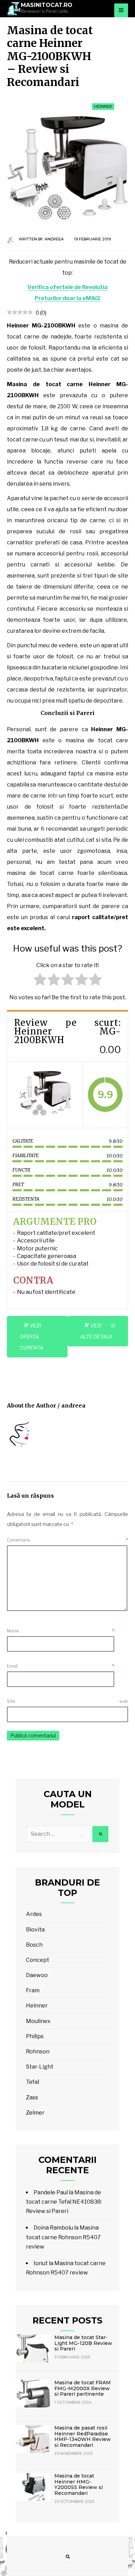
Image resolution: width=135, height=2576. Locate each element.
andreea (54, 239)
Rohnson (38, 2052)
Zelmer (35, 2113)
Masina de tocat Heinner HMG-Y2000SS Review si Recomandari (79, 2484)
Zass (32, 2097)
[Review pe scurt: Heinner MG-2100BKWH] (45, 1095)
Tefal (33, 2082)
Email (61, 1666)
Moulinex (38, 2021)
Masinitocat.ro (47, 5)
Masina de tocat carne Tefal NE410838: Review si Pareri (64, 2202)
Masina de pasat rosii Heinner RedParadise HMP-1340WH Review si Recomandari (83, 2436)
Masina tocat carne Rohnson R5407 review (63, 2237)
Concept (38, 1960)
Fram (33, 1990)
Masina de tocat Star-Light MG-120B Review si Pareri (83, 2343)
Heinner (103, 106)
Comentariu (67, 1540)
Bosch (34, 1945)
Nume (61, 1631)
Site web (67, 1701)
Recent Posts (67, 2320)
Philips (35, 2036)
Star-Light (40, 2067)
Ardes (34, 1914)
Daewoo (37, 1975)
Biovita (35, 1930)
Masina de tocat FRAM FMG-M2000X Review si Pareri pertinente (83, 2388)
